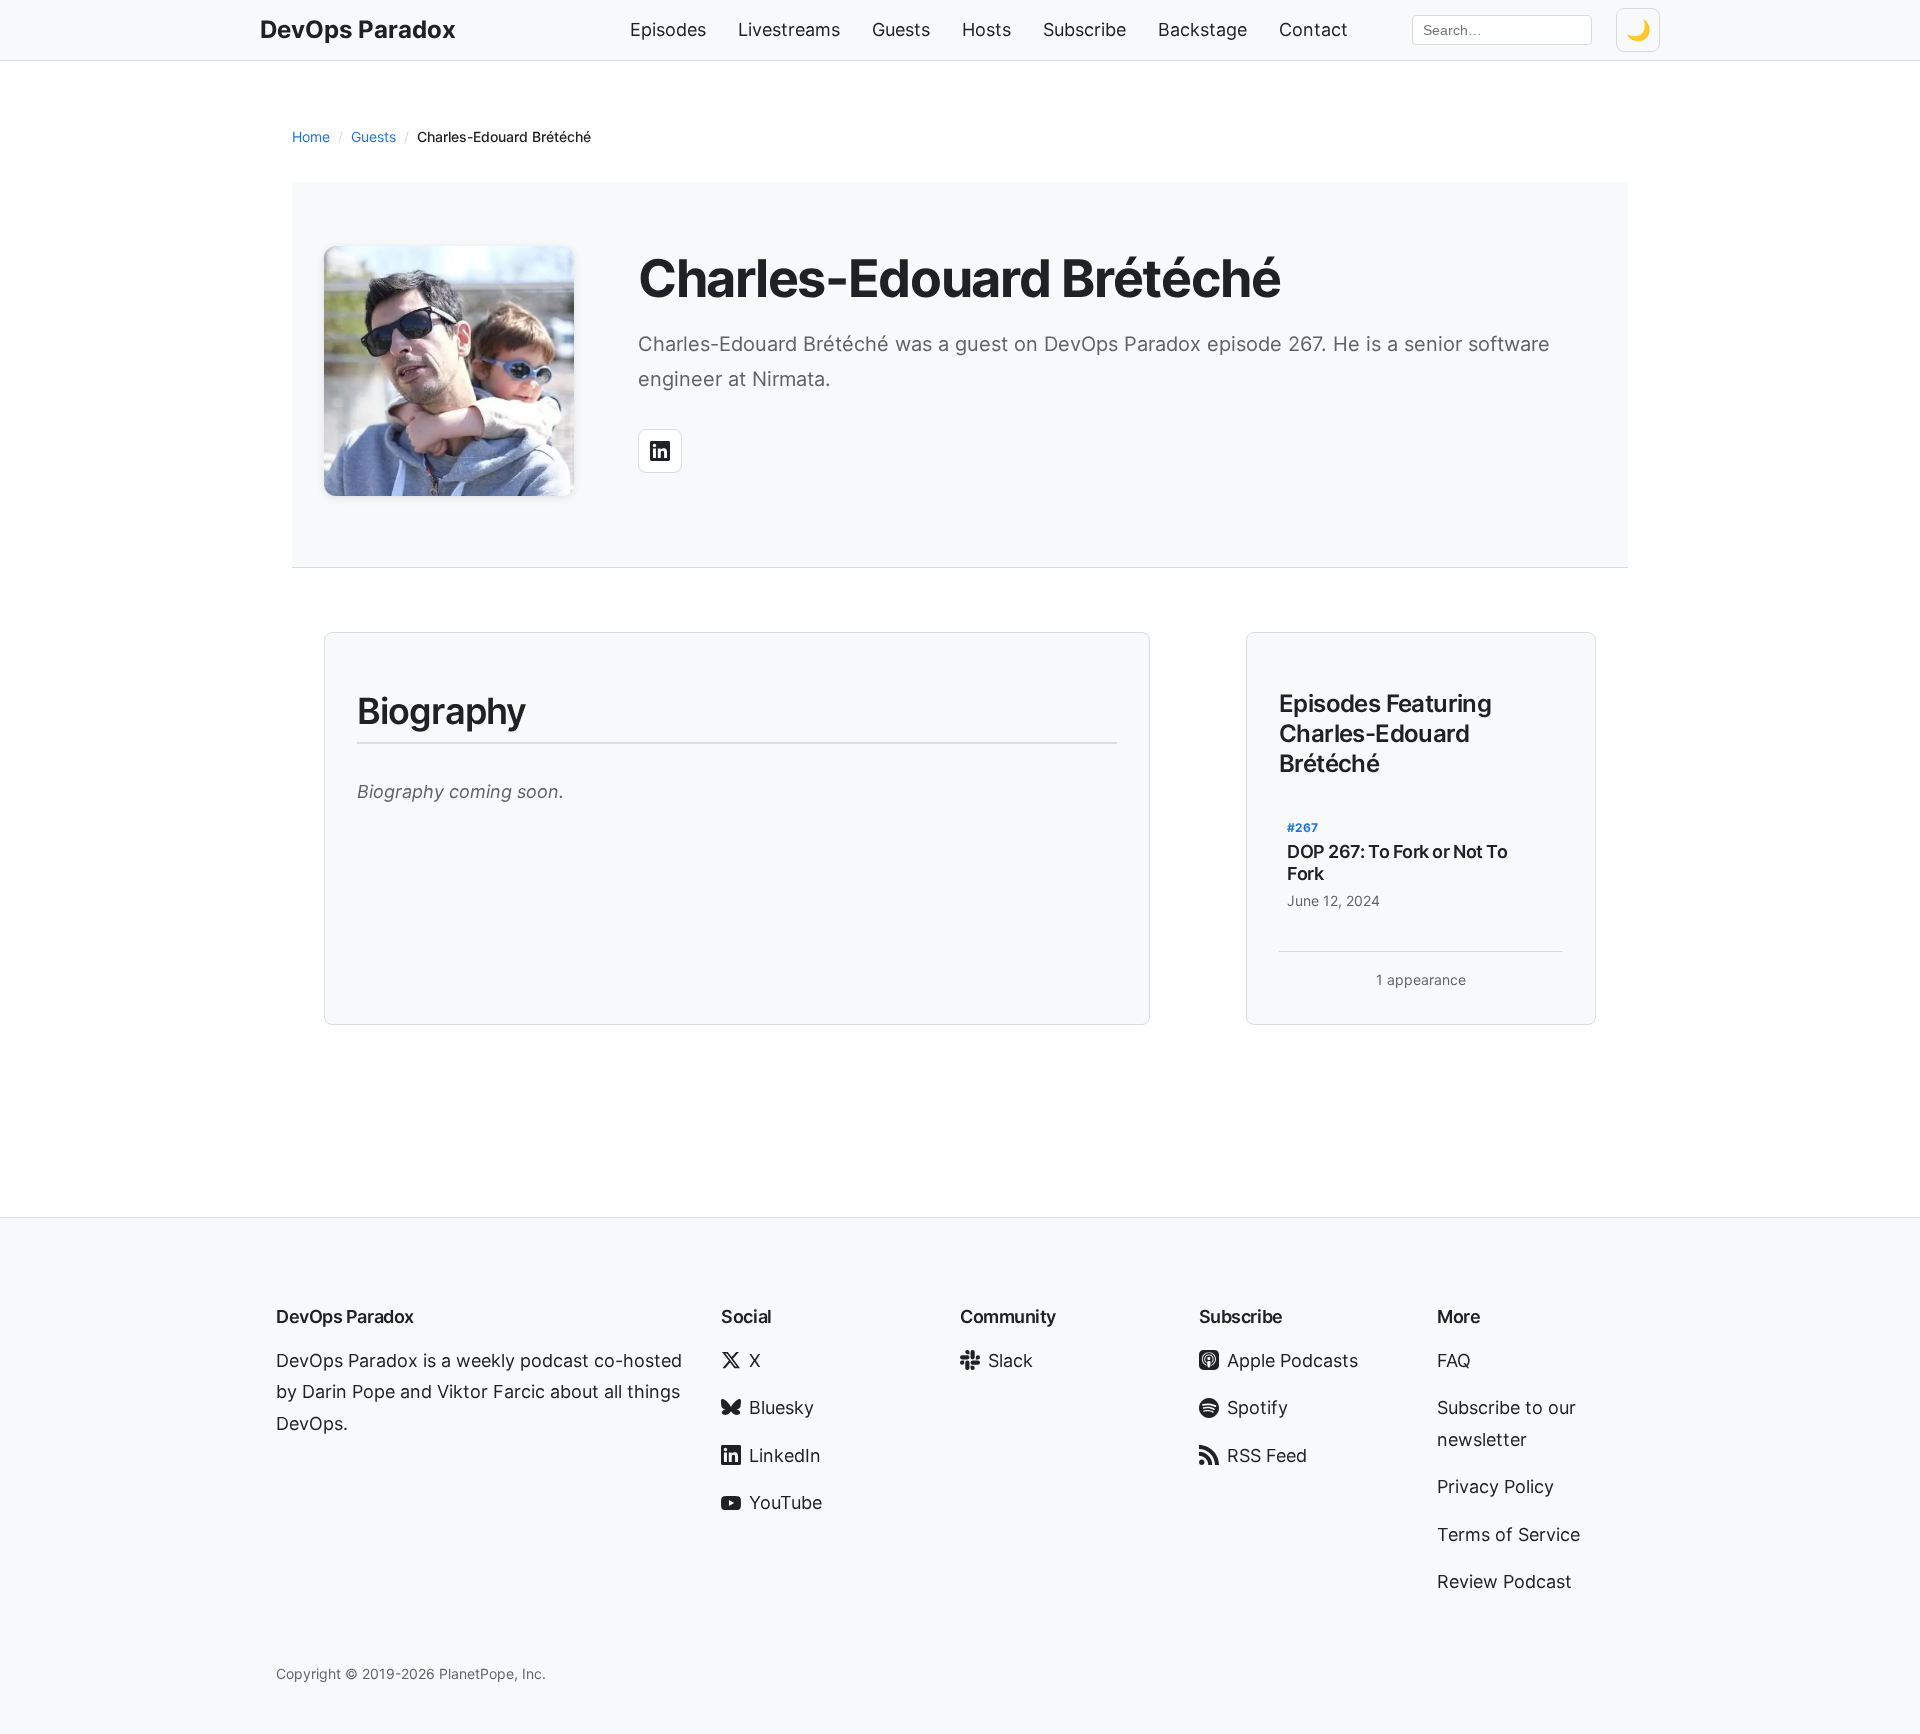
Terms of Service (1508, 1534)
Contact (1313, 29)
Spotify (1257, 1407)
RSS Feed (1267, 1455)
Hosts (986, 29)
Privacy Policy (1495, 1486)
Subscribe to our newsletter (1506, 1423)
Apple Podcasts (1292, 1360)
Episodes (668, 29)
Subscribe (1084, 29)
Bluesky (781, 1407)
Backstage (1202, 29)
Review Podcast (1504, 1581)
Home (311, 136)
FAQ (1454, 1360)
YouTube (785, 1502)
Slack (1010, 1360)
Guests (901, 29)
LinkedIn (785, 1455)
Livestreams (789, 29)
